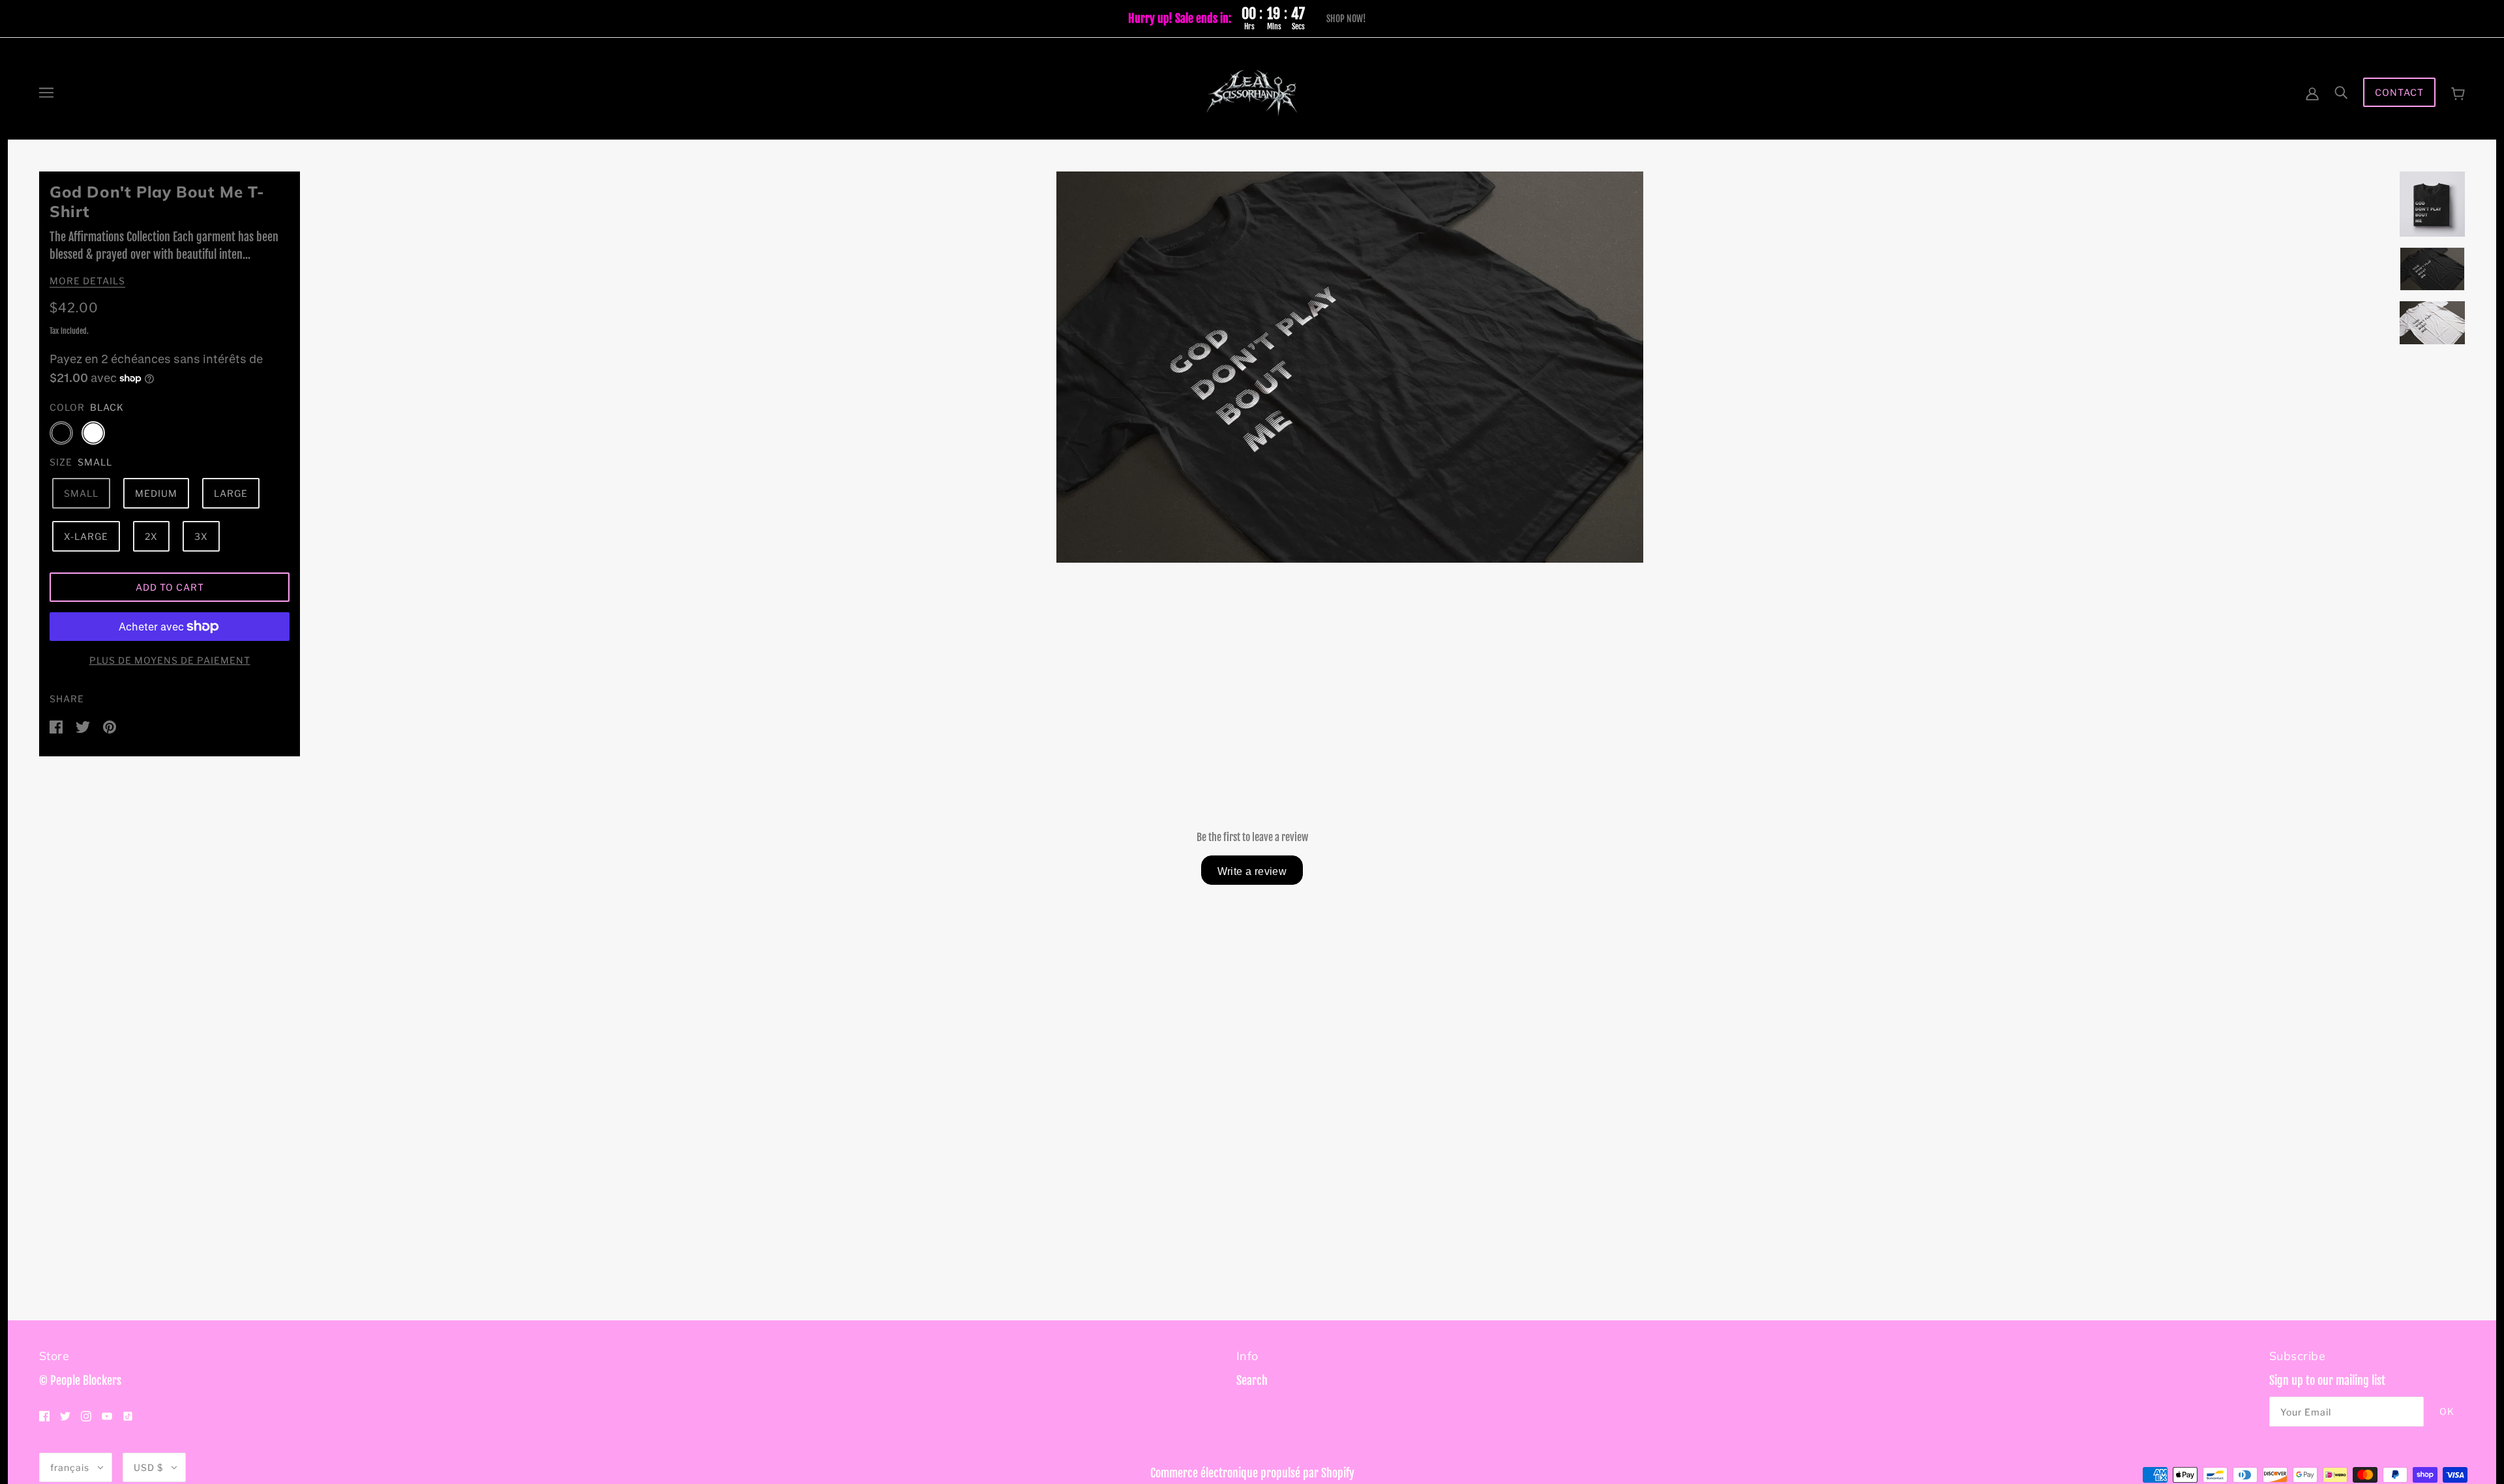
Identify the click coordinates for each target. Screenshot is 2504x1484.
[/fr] (1252, 92)
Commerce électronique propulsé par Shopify (1252, 1473)
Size (61, 462)
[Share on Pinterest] (110, 726)
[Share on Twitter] (84, 726)
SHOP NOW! (1346, 19)
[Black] (61, 433)
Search (1252, 1380)
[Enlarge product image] (1350, 367)
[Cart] (2458, 92)
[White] (93, 433)
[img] (44, 1416)
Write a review (1252, 871)
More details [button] (87, 281)
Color (67, 407)
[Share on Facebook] (57, 726)
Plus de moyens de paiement (170, 660)
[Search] (2341, 92)
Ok (2447, 1411)
